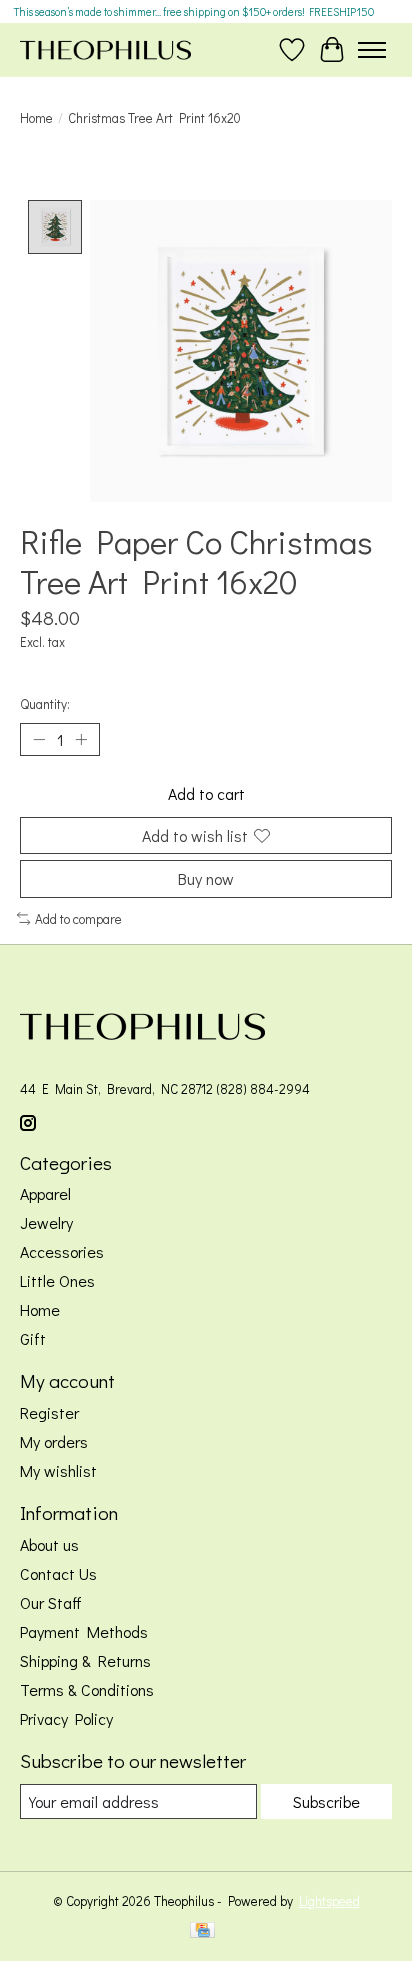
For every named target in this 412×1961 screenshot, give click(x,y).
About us (49, 1544)
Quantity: (45, 704)
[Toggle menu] (372, 50)
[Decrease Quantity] (39, 740)
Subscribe (326, 1801)
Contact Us (58, 1573)
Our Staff (51, 1602)
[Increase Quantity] (81, 740)
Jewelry (46, 1222)
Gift (33, 1338)
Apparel (45, 1193)
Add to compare (78, 919)
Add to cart (206, 793)
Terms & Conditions (87, 1689)
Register (49, 1412)
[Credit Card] (202, 1932)
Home (36, 118)
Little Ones (57, 1280)
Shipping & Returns (85, 1660)
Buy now (206, 878)
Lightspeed (329, 1901)
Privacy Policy (66, 1718)
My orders (54, 1441)
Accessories (62, 1251)
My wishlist (58, 1470)
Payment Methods (84, 1631)
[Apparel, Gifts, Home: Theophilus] (105, 49)
